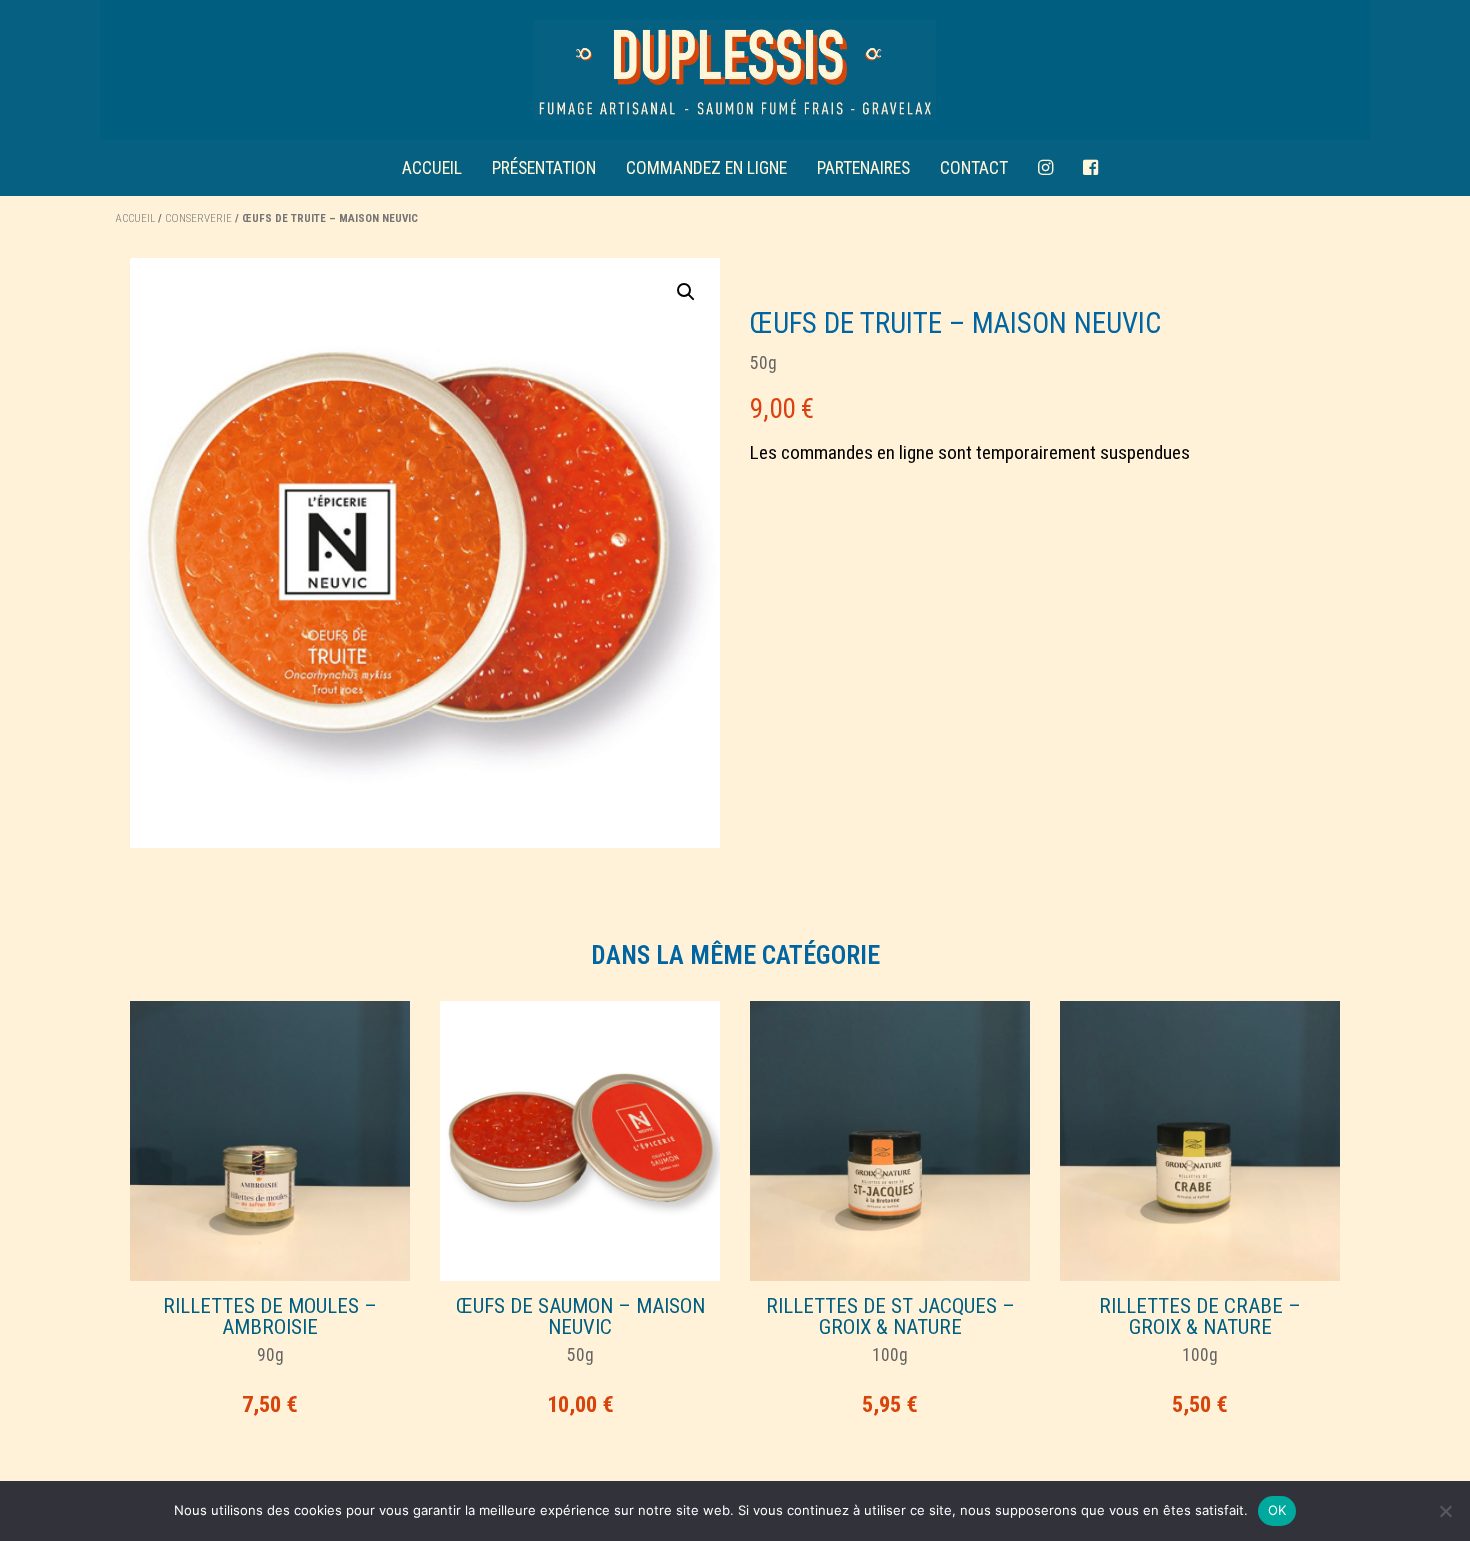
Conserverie (198, 218)
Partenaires (863, 168)
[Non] (1445, 1511)
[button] (686, 292)
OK (1277, 1510)
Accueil (432, 168)
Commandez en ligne (706, 168)
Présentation (544, 168)
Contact (974, 168)
